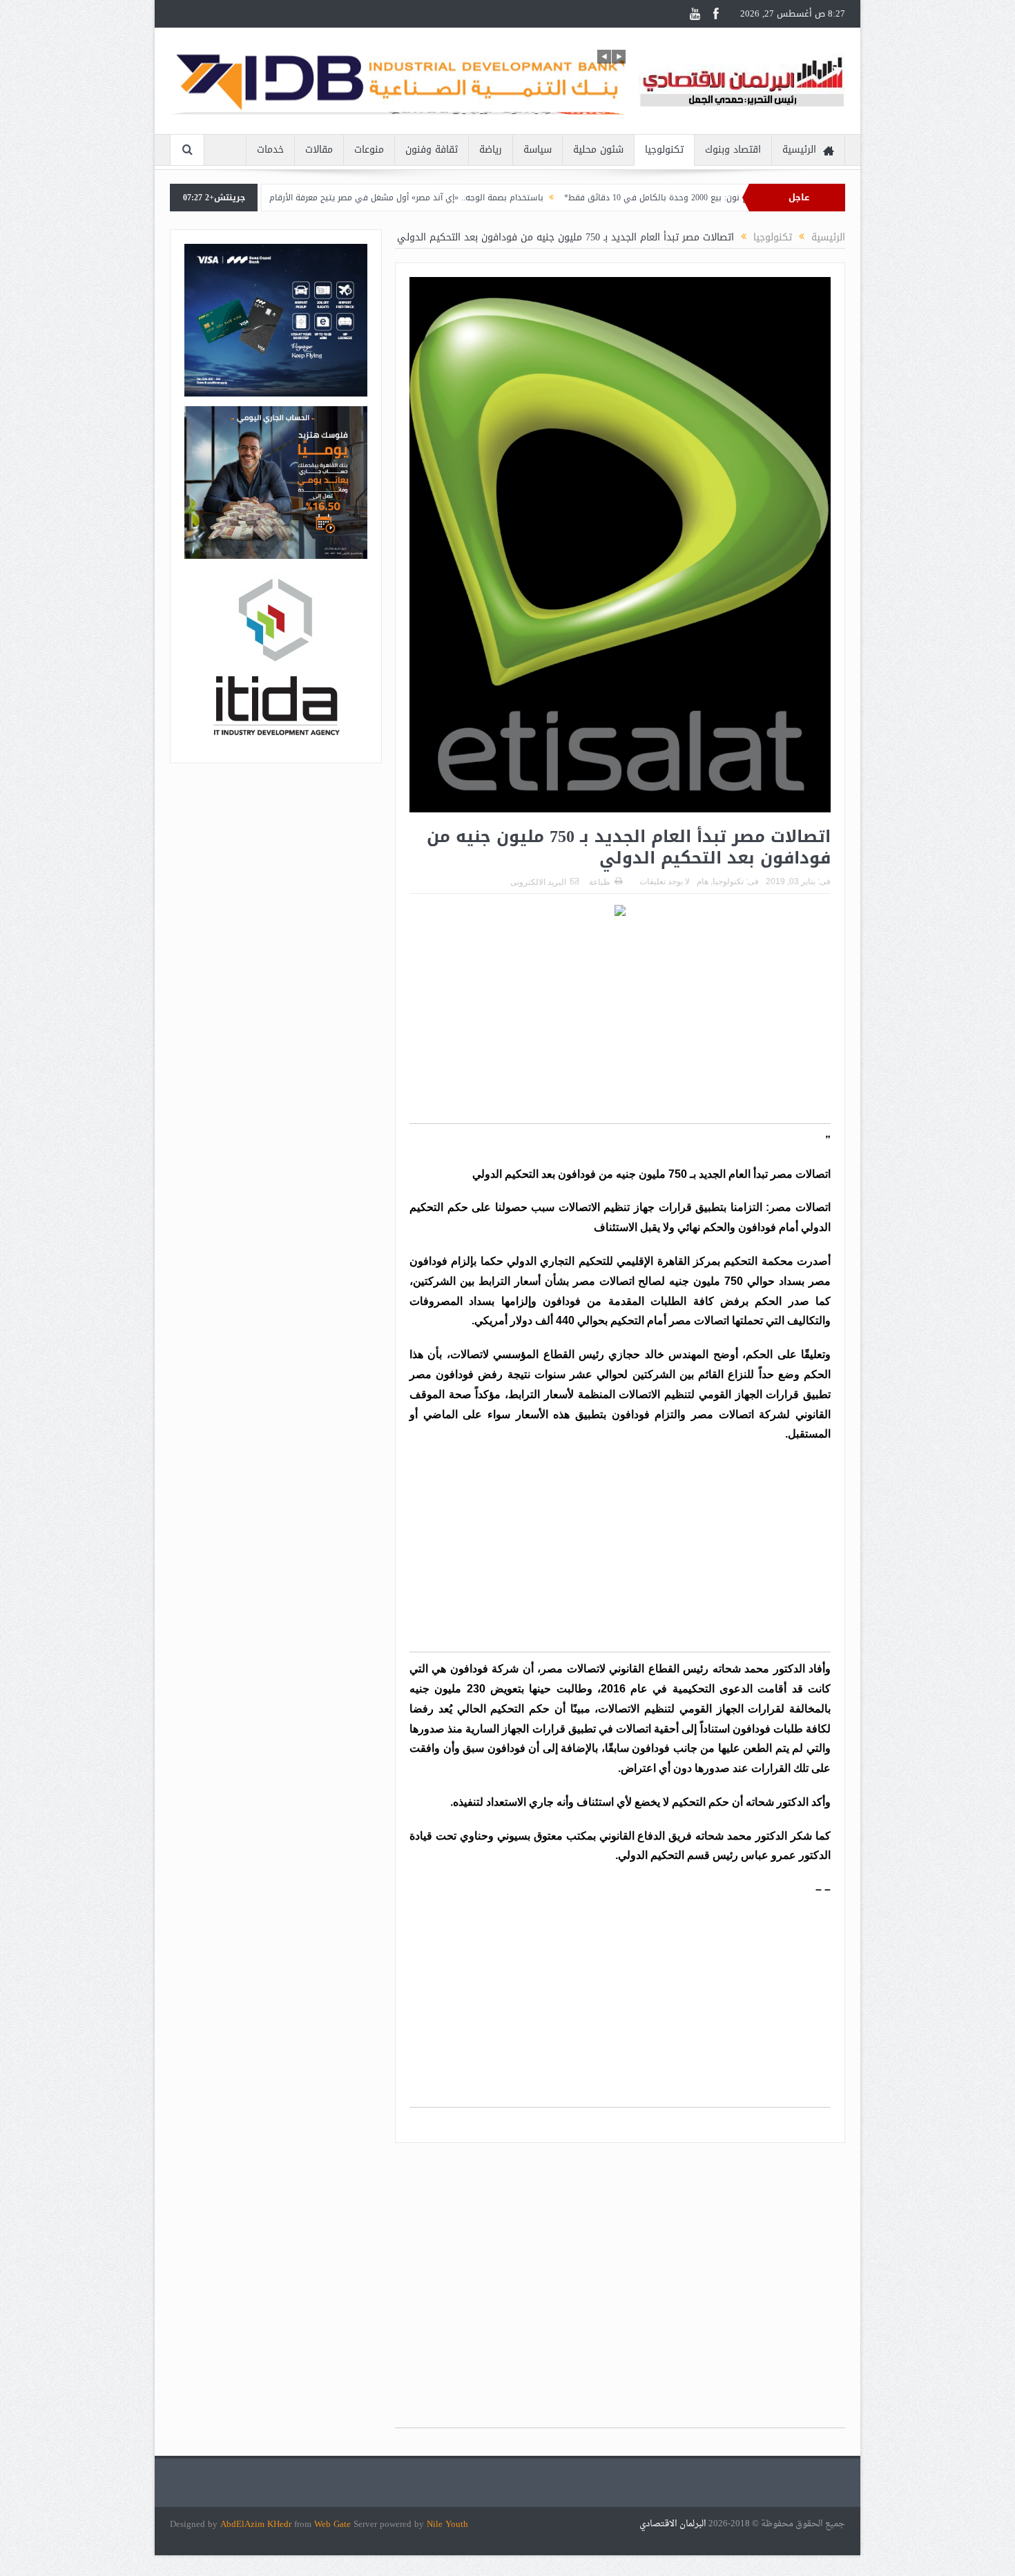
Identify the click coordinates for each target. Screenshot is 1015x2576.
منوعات (369, 150)
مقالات (319, 150)
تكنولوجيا (664, 150)
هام (703, 881)
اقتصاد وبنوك (733, 150)
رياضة (491, 150)
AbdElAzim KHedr (257, 2524)
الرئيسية (799, 150)
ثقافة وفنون (432, 150)
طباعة (600, 882)
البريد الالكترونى (538, 882)
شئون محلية (598, 150)
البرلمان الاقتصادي (674, 2524)
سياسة (538, 150)
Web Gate (334, 2524)
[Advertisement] (620, 1027)
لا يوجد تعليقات (665, 881)
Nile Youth (447, 2524)
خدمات (270, 150)
